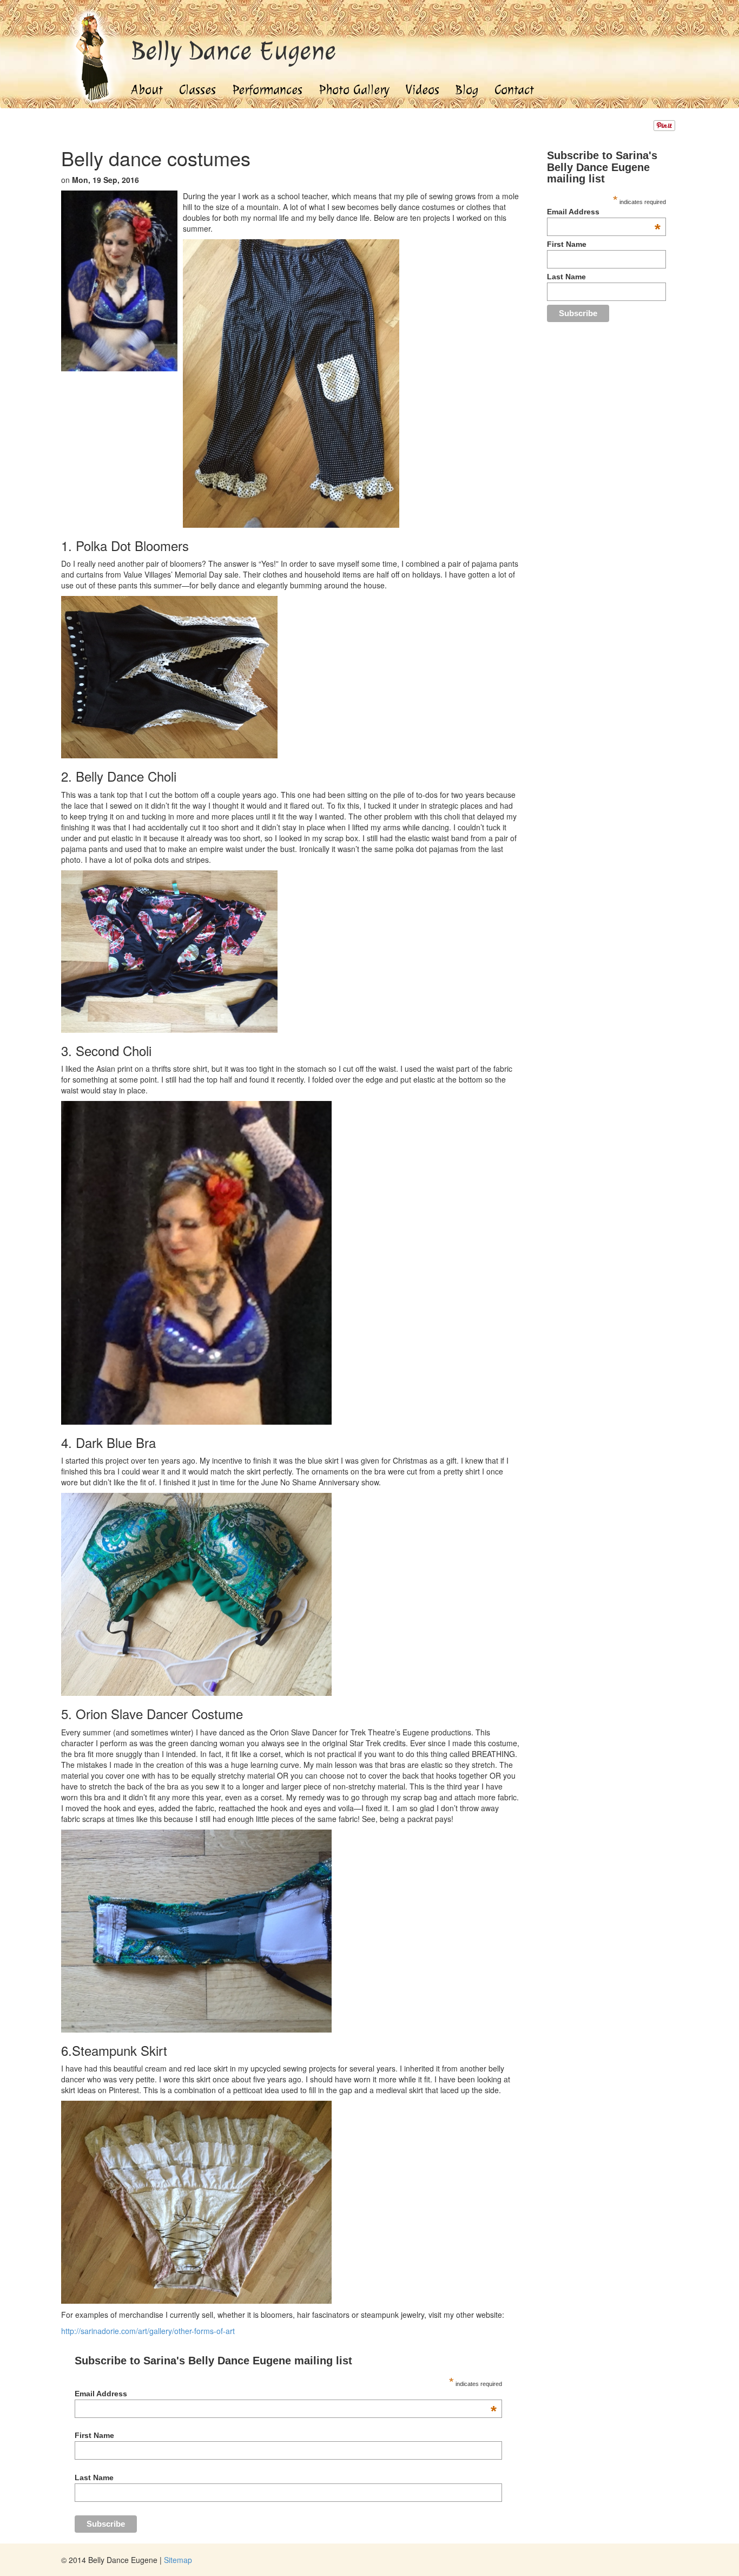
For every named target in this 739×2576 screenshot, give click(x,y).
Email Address (285, 2394)
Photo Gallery (354, 90)
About (147, 90)
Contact (514, 90)
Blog (467, 90)
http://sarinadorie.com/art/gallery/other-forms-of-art (148, 2331)
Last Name (94, 2477)
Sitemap (178, 2560)
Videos (423, 90)
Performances (267, 90)
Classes (197, 90)
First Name (94, 2435)
